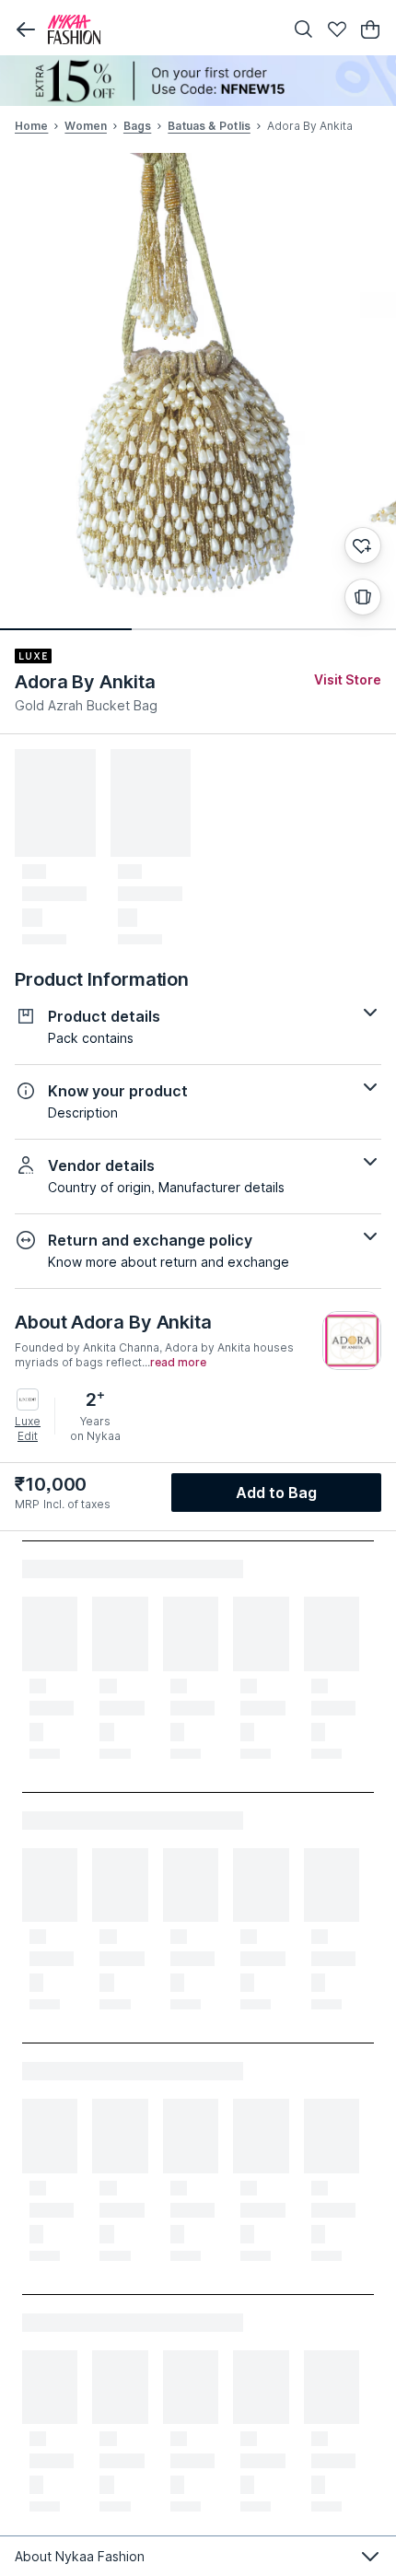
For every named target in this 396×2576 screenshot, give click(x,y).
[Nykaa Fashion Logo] (161, 29)
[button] (26, 29)
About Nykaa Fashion (80, 2556)
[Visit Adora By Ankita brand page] (352, 1341)
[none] (198, 81)
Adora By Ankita (85, 682)
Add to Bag (277, 1493)
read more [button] (178, 1363)
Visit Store (348, 679)
